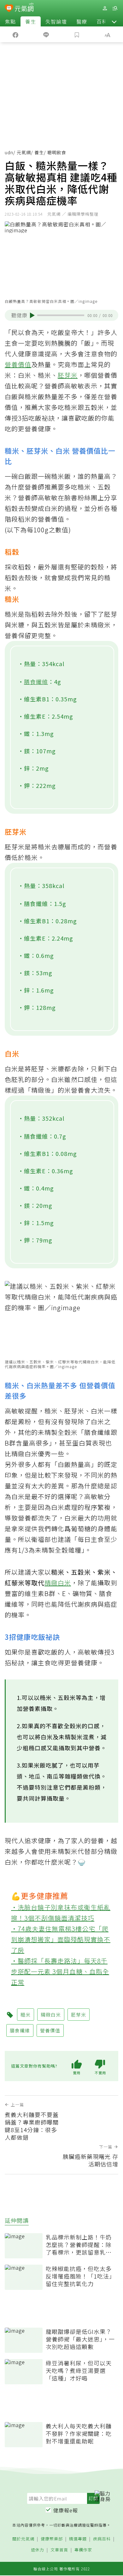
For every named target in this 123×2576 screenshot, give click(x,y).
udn (9, 152)
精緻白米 (58, 1583)
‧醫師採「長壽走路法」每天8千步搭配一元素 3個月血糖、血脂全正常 (60, 1971)
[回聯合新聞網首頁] (9, 9)
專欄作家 (83, 2550)
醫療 (82, 21)
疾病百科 (102, 2539)
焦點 (10, 21)
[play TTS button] (32, 315)
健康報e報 (66, 2510)
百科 (102, 21)
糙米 (26, 2015)
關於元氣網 (23, 2539)
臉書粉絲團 (81, 498)
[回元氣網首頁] (24, 8)
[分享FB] (15, 34)
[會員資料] (105, 8)
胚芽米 (68, 375)
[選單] (115, 8)
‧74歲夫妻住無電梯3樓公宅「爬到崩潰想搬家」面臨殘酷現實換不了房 (61, 1939)
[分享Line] (46, 34)
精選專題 (78, 2539)
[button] (114, 21)
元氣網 (24, 152)
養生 (31, 21)
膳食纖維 (36, 682)
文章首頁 (59, 2550)
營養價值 (18, 364)
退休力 (38, 2550)
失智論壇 (56, 21)
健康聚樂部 (52, 2539)
